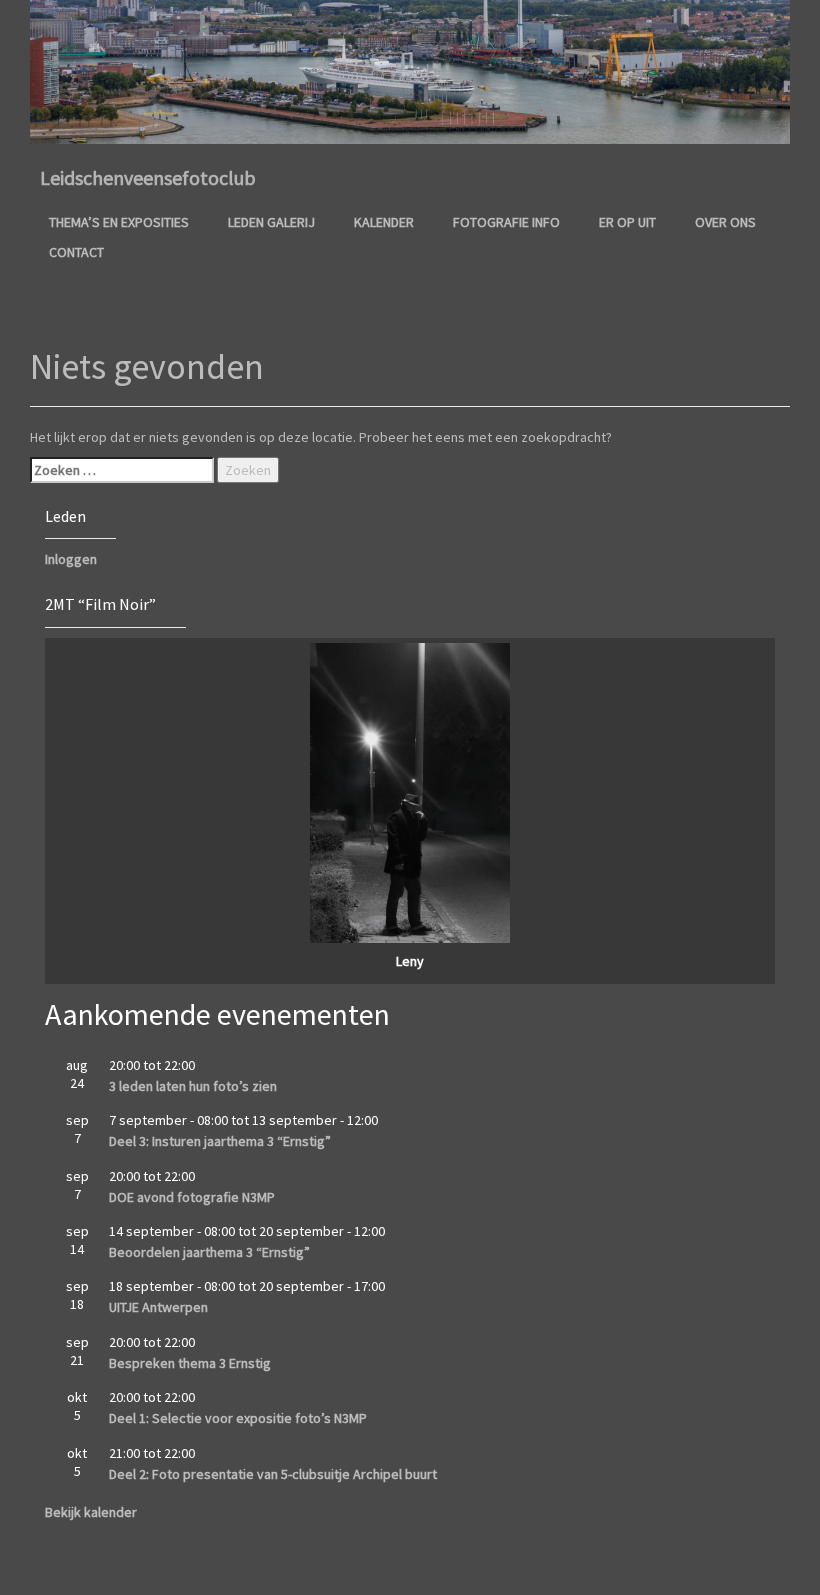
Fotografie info (506, 222)
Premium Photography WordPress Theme (449, 1570)
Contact (76, 252)
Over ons (725, 222)
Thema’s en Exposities (119, 222)
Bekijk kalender (91, 1512)
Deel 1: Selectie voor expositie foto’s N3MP (238, 1418)
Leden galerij (271, 222)
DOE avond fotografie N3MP (192, 1197)
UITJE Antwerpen (158, 1307)
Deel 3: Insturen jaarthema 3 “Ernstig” (220, 1141)
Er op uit (627, 222)
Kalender (384, 222)
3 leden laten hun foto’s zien (193, 1086)
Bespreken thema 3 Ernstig (190, 1363)
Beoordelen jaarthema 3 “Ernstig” (209, 1252)
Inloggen (71, 559)
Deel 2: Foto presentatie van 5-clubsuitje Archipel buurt (273, 1474)
